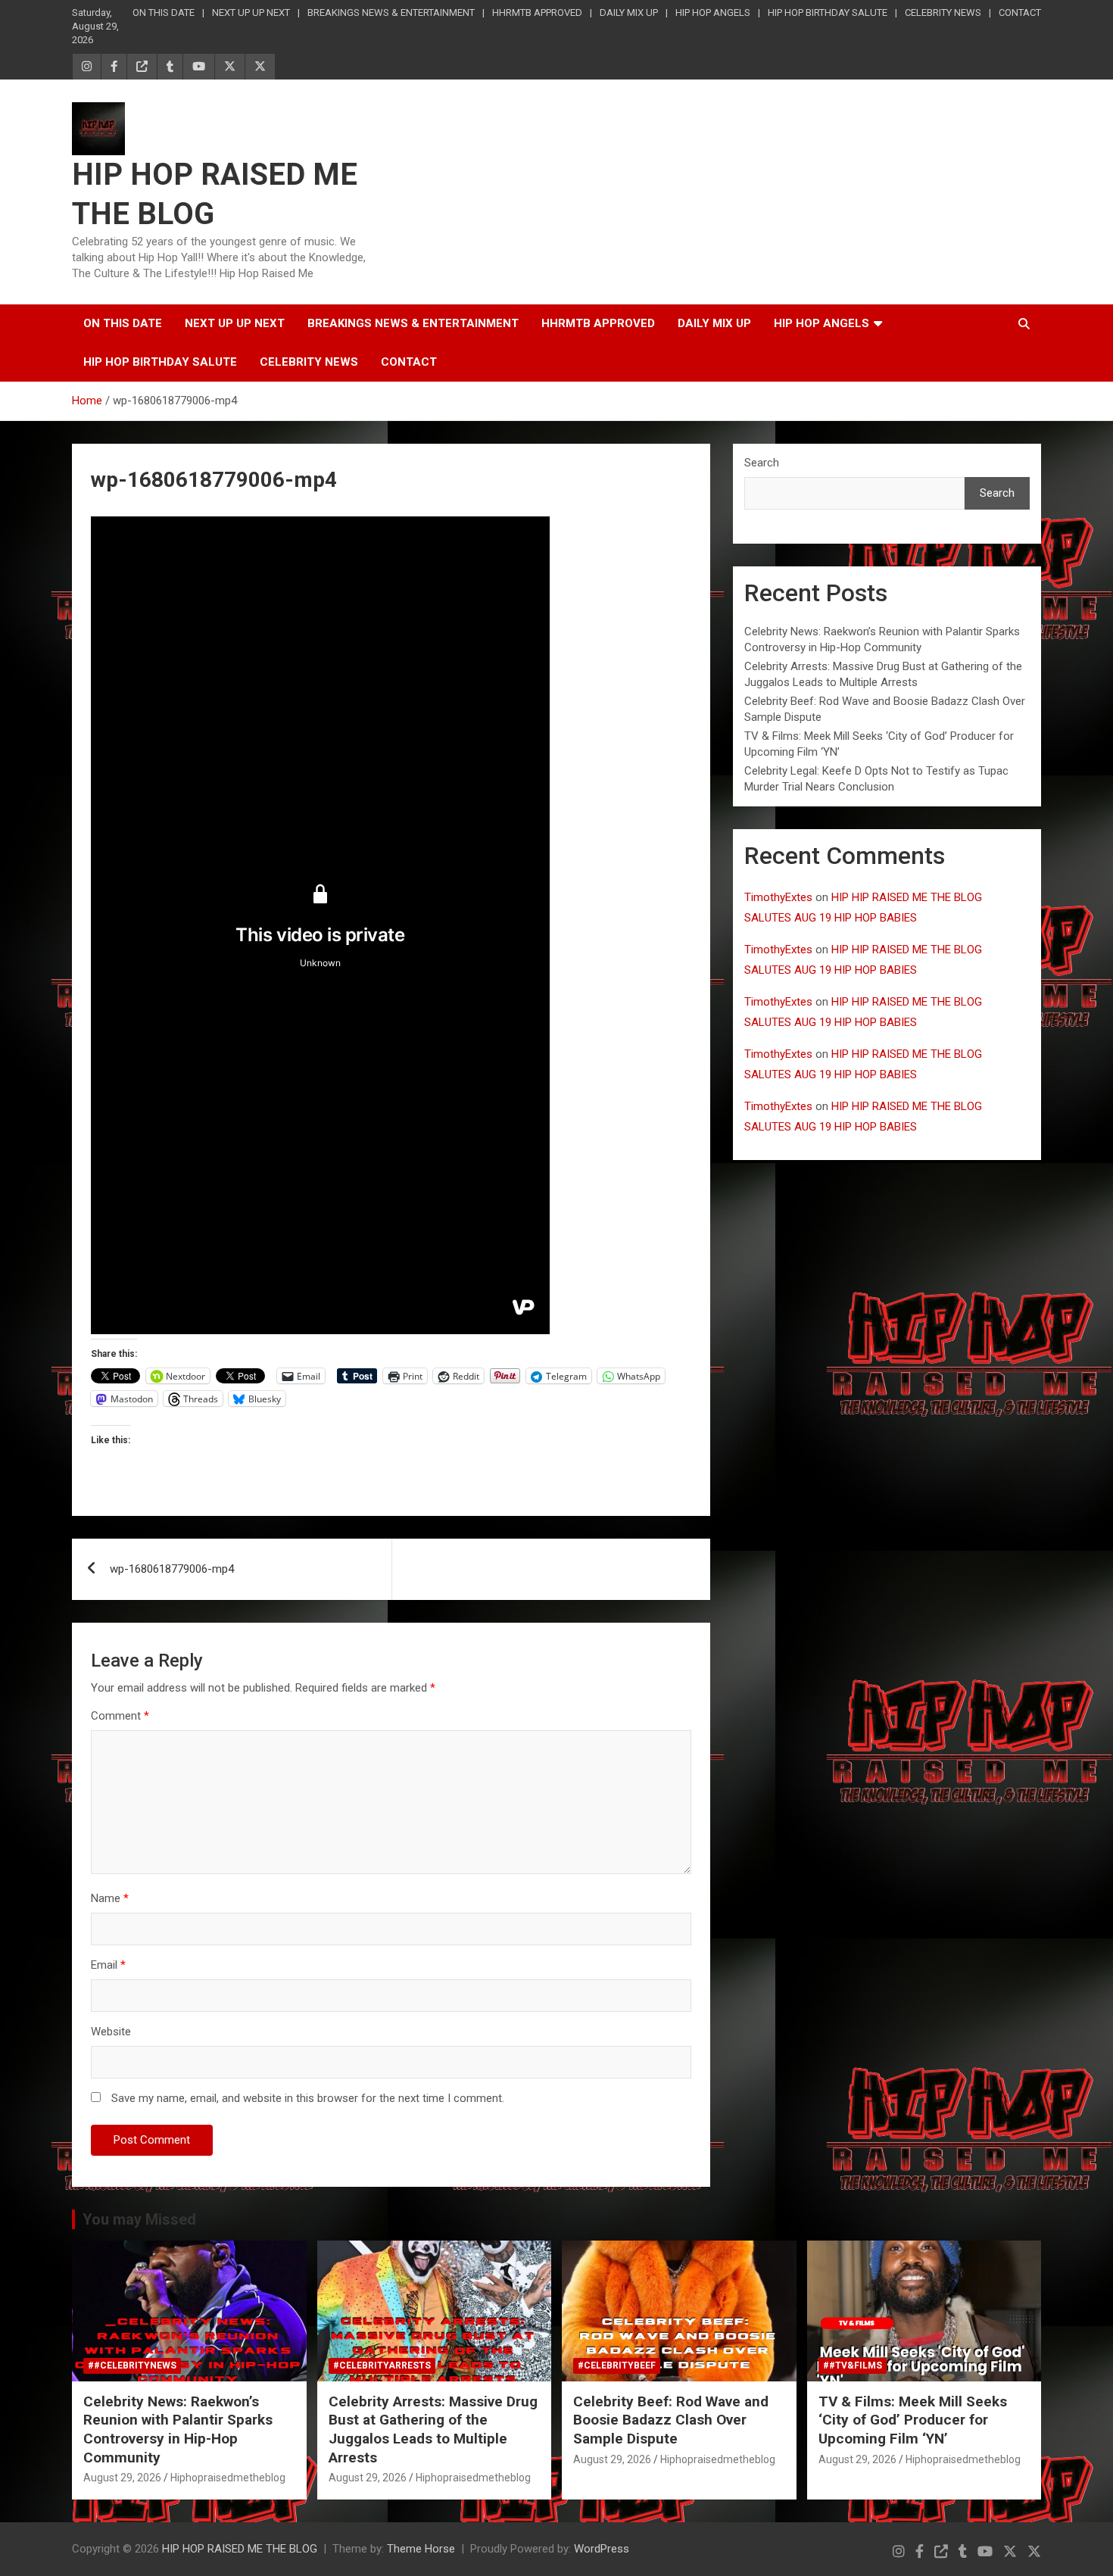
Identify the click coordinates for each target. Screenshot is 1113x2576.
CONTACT (1020, 12)
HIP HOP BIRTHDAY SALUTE (828, 12)
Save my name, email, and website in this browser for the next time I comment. (308, 2098)
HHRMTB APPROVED (537, 12)
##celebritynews (132, 2365)
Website (111, 2032)
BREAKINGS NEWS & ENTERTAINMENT (391, 12)
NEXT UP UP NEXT (251, 12)
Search (762, 463)
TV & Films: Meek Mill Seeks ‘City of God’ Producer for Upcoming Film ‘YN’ (913, 2420)
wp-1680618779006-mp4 (172, 1569)
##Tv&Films (853, 2365)
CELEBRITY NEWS (943, 12)
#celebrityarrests (382, 2365)
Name (110, 1898)
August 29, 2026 (122, 2478)
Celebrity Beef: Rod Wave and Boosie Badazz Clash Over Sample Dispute (671, 2420)
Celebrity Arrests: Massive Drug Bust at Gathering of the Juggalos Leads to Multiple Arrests (433, 2429)
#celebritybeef (617, 2365)
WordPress (602, 2549)
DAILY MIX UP (629, 12)
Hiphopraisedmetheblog (228, 2478)
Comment (120, 1716)
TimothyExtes (778, 897)
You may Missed (139, 2219)
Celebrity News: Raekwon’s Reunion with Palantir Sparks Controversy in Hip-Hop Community (178, 2429)
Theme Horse (421, 2549)
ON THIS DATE (164, 12)
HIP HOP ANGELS (713, 12)
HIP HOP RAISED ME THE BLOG (240, 2549)
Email (108, 1965)
